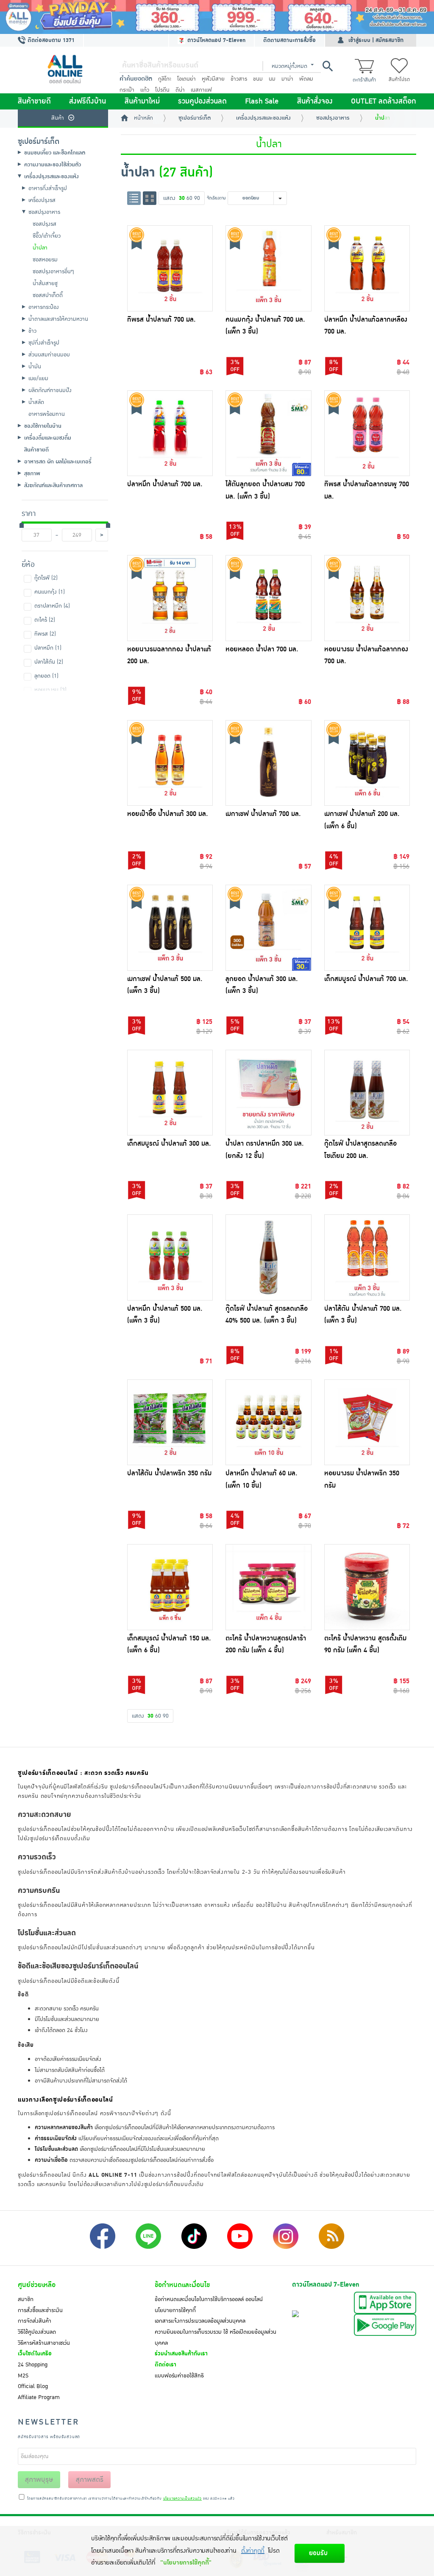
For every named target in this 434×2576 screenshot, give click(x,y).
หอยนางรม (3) (50, 690)
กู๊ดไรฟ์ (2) (46, 578)
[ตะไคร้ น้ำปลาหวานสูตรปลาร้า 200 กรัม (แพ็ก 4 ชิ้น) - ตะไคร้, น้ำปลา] (268, 1587)
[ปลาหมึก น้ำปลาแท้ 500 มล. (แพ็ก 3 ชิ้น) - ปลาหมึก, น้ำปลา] (170, 1257)
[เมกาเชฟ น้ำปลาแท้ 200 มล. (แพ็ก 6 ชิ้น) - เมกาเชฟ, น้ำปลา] (367, 763)
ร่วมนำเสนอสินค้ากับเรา (181, 2354)
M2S (23, 2376)
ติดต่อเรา (166, 2365)
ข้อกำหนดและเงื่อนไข (182, 2285)
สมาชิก (26, 2299)
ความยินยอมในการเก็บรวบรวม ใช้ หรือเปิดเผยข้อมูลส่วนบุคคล (216, 2338)
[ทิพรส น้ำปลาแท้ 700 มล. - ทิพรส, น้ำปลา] (170, 268)
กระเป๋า (127, 90)
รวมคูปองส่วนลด (202, 101)
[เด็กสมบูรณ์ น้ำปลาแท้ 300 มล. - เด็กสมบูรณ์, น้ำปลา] (170, 1093)
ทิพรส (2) (45, 634)
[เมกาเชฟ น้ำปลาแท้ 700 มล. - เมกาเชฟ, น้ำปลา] (268, 763)
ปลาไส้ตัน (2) (49, 662)
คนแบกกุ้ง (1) (50, 592)
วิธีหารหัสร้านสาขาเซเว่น (44, 2343)
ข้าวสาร (239, 79)
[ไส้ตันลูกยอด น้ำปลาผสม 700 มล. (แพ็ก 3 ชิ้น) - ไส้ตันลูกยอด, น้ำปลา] (268, 433)
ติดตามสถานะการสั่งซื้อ (289, 40)
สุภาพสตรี (90, 2480)
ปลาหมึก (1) (48, 648)
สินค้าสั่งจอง (315, 101)
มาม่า (287, 79)
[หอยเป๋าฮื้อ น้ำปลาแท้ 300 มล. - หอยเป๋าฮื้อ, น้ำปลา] (170, 763)
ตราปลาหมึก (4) (52, 606)
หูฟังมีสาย (213, 79)
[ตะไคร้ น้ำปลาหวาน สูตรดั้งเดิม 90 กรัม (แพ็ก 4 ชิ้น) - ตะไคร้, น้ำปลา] (367, 1587)
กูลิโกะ (165, 79)
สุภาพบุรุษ (39, 2480)
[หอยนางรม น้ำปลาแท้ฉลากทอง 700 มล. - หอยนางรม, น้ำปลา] (367, 598)
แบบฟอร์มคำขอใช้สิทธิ (179, 2376)
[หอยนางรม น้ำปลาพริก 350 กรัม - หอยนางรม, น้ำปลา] (367, 1423)
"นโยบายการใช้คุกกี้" (186, 2563)
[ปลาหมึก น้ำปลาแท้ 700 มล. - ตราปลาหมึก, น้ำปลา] (170, 433)
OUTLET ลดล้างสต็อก (384, 101)
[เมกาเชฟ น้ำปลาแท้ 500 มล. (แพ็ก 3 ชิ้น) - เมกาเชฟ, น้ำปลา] (170, 928)
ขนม (258, 79)
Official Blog (33, 2386)
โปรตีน (162, 90)
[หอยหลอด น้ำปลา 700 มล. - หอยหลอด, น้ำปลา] (268, 598)
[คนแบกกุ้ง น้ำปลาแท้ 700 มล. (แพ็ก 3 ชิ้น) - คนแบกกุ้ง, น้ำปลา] (268, 268)
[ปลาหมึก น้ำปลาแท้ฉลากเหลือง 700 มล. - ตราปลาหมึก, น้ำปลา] (367, 268)
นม (272, 79)
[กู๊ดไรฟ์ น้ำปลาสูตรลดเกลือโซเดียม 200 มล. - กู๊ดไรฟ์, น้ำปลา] (367, 1093)
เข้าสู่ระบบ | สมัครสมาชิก (376, 40)
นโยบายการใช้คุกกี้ (175, 2310)
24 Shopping (33, 2365)
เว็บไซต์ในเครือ (35, 2354)
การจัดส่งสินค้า (35, 2321)
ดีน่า (180, 90)
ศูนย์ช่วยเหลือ (37, 2285)
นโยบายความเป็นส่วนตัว (182, 2499)
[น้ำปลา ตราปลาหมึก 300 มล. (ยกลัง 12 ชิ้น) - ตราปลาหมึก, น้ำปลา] (268, 1093)
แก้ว (145, 90)
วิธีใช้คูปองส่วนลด (37, 2332)
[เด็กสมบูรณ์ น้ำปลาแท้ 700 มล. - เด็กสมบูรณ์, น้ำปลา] (367, 928)
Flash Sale (262, 101)
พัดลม (306, 79)
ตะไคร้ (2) (45, 620)
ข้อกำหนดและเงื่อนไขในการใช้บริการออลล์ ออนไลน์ (209, 2299)
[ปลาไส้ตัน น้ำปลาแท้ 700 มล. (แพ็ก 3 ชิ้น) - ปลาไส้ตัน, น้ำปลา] (367, 1257)
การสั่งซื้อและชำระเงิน (40, 2310)
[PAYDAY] (217, 17)
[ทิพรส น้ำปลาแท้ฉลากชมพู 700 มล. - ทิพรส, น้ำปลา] (367, 433)
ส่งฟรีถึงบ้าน (88, 101)
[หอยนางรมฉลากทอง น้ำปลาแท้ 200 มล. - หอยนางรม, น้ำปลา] (170, 598)
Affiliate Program (39, 2397)
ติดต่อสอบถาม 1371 (50, 40)
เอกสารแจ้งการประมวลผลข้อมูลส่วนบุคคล (200, 2321)
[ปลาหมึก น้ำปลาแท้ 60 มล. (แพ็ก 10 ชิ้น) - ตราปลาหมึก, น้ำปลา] (268, 1423)
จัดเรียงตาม (216, 198)
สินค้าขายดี (34, 101)
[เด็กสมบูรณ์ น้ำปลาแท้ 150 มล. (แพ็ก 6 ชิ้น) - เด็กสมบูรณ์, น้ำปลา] (170, 1587)
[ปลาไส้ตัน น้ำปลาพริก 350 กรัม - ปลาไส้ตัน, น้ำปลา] (170, 1423)
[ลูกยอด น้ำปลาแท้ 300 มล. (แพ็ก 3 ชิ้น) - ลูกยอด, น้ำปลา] (268, 928)
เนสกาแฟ (201, 90)
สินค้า (58, 118)
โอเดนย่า (186, 79)
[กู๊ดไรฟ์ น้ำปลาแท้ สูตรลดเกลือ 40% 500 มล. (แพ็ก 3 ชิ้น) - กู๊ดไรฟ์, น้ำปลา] (268, 1257)
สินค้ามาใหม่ (142, 101)
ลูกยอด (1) (46, 676)
